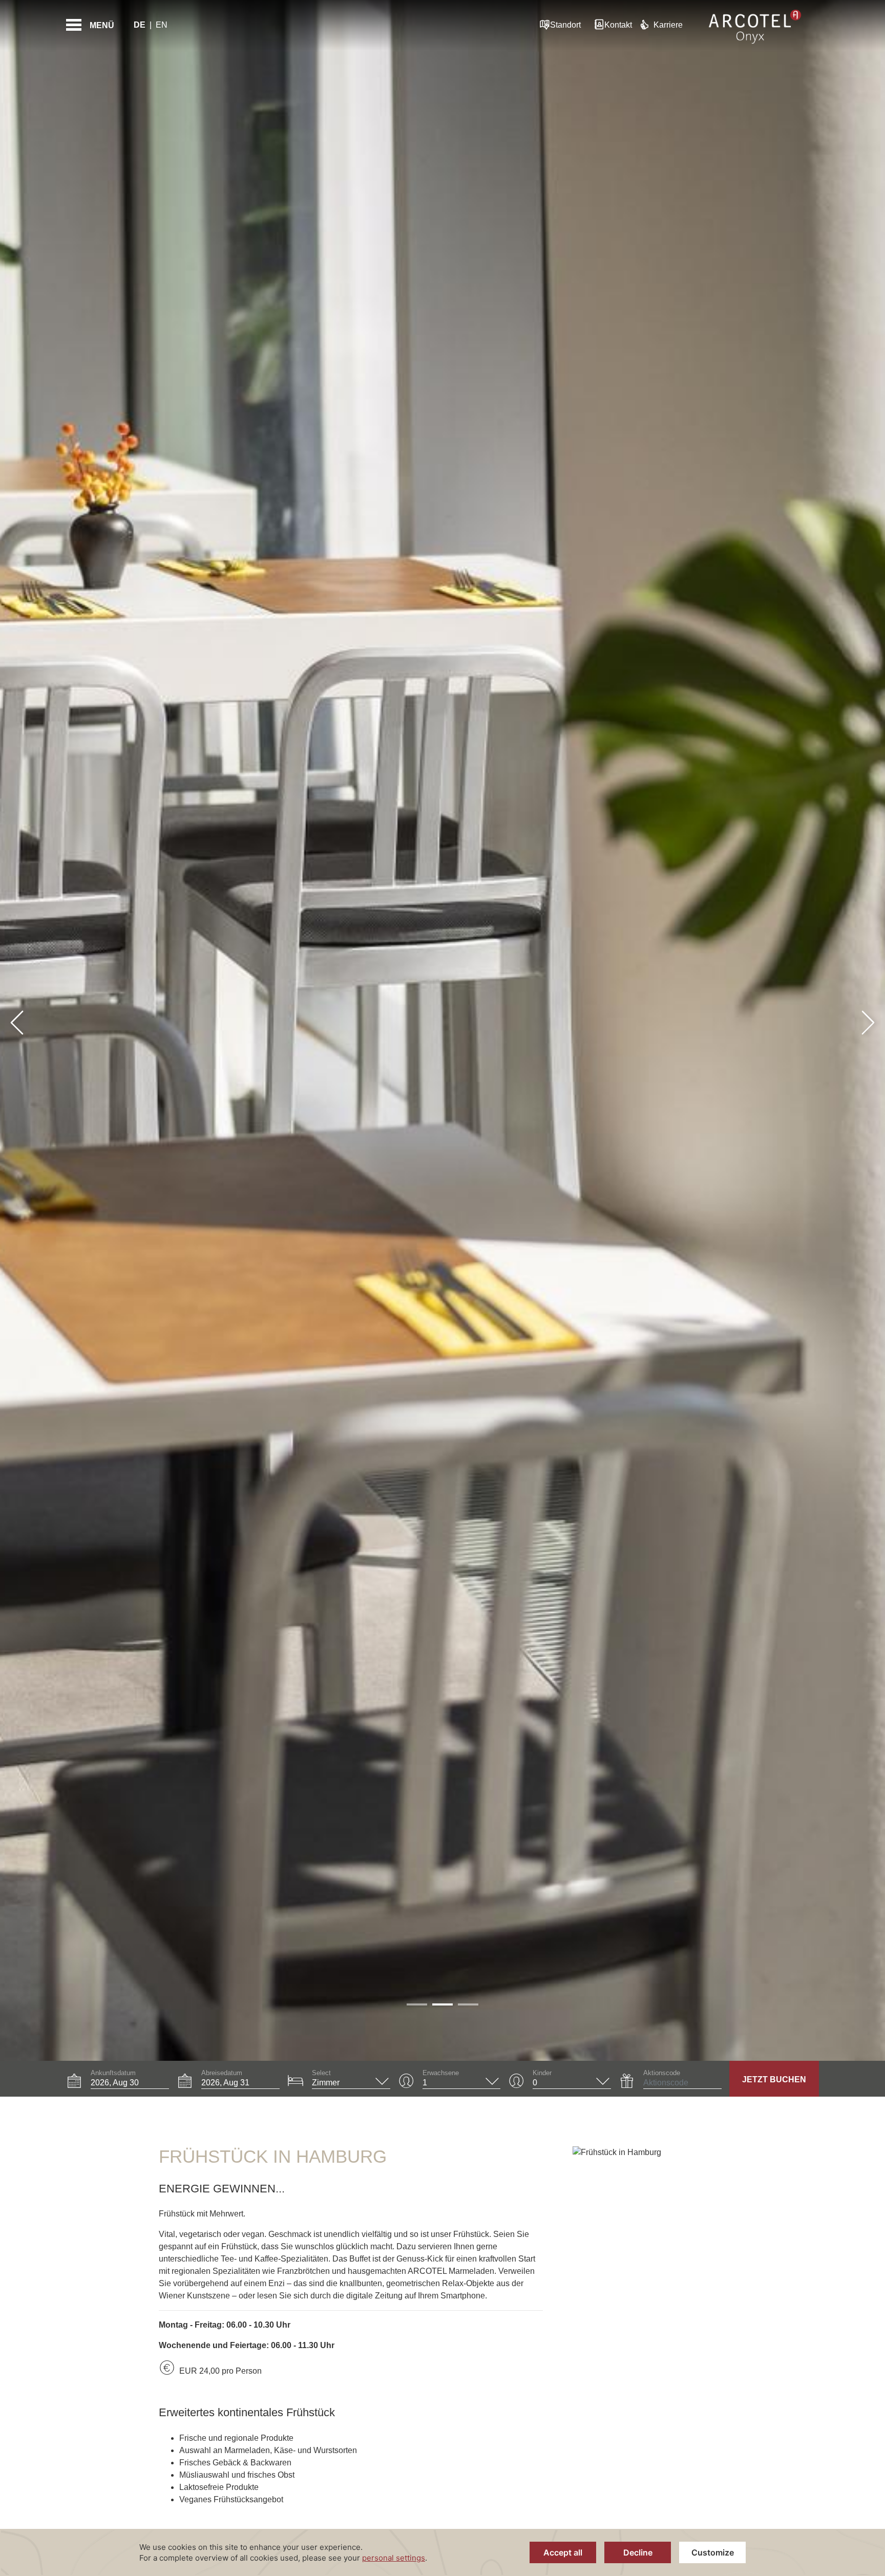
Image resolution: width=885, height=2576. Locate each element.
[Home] (755, 25)
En (162, 25)
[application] (442, 2552)
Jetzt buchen (774, 2079)
